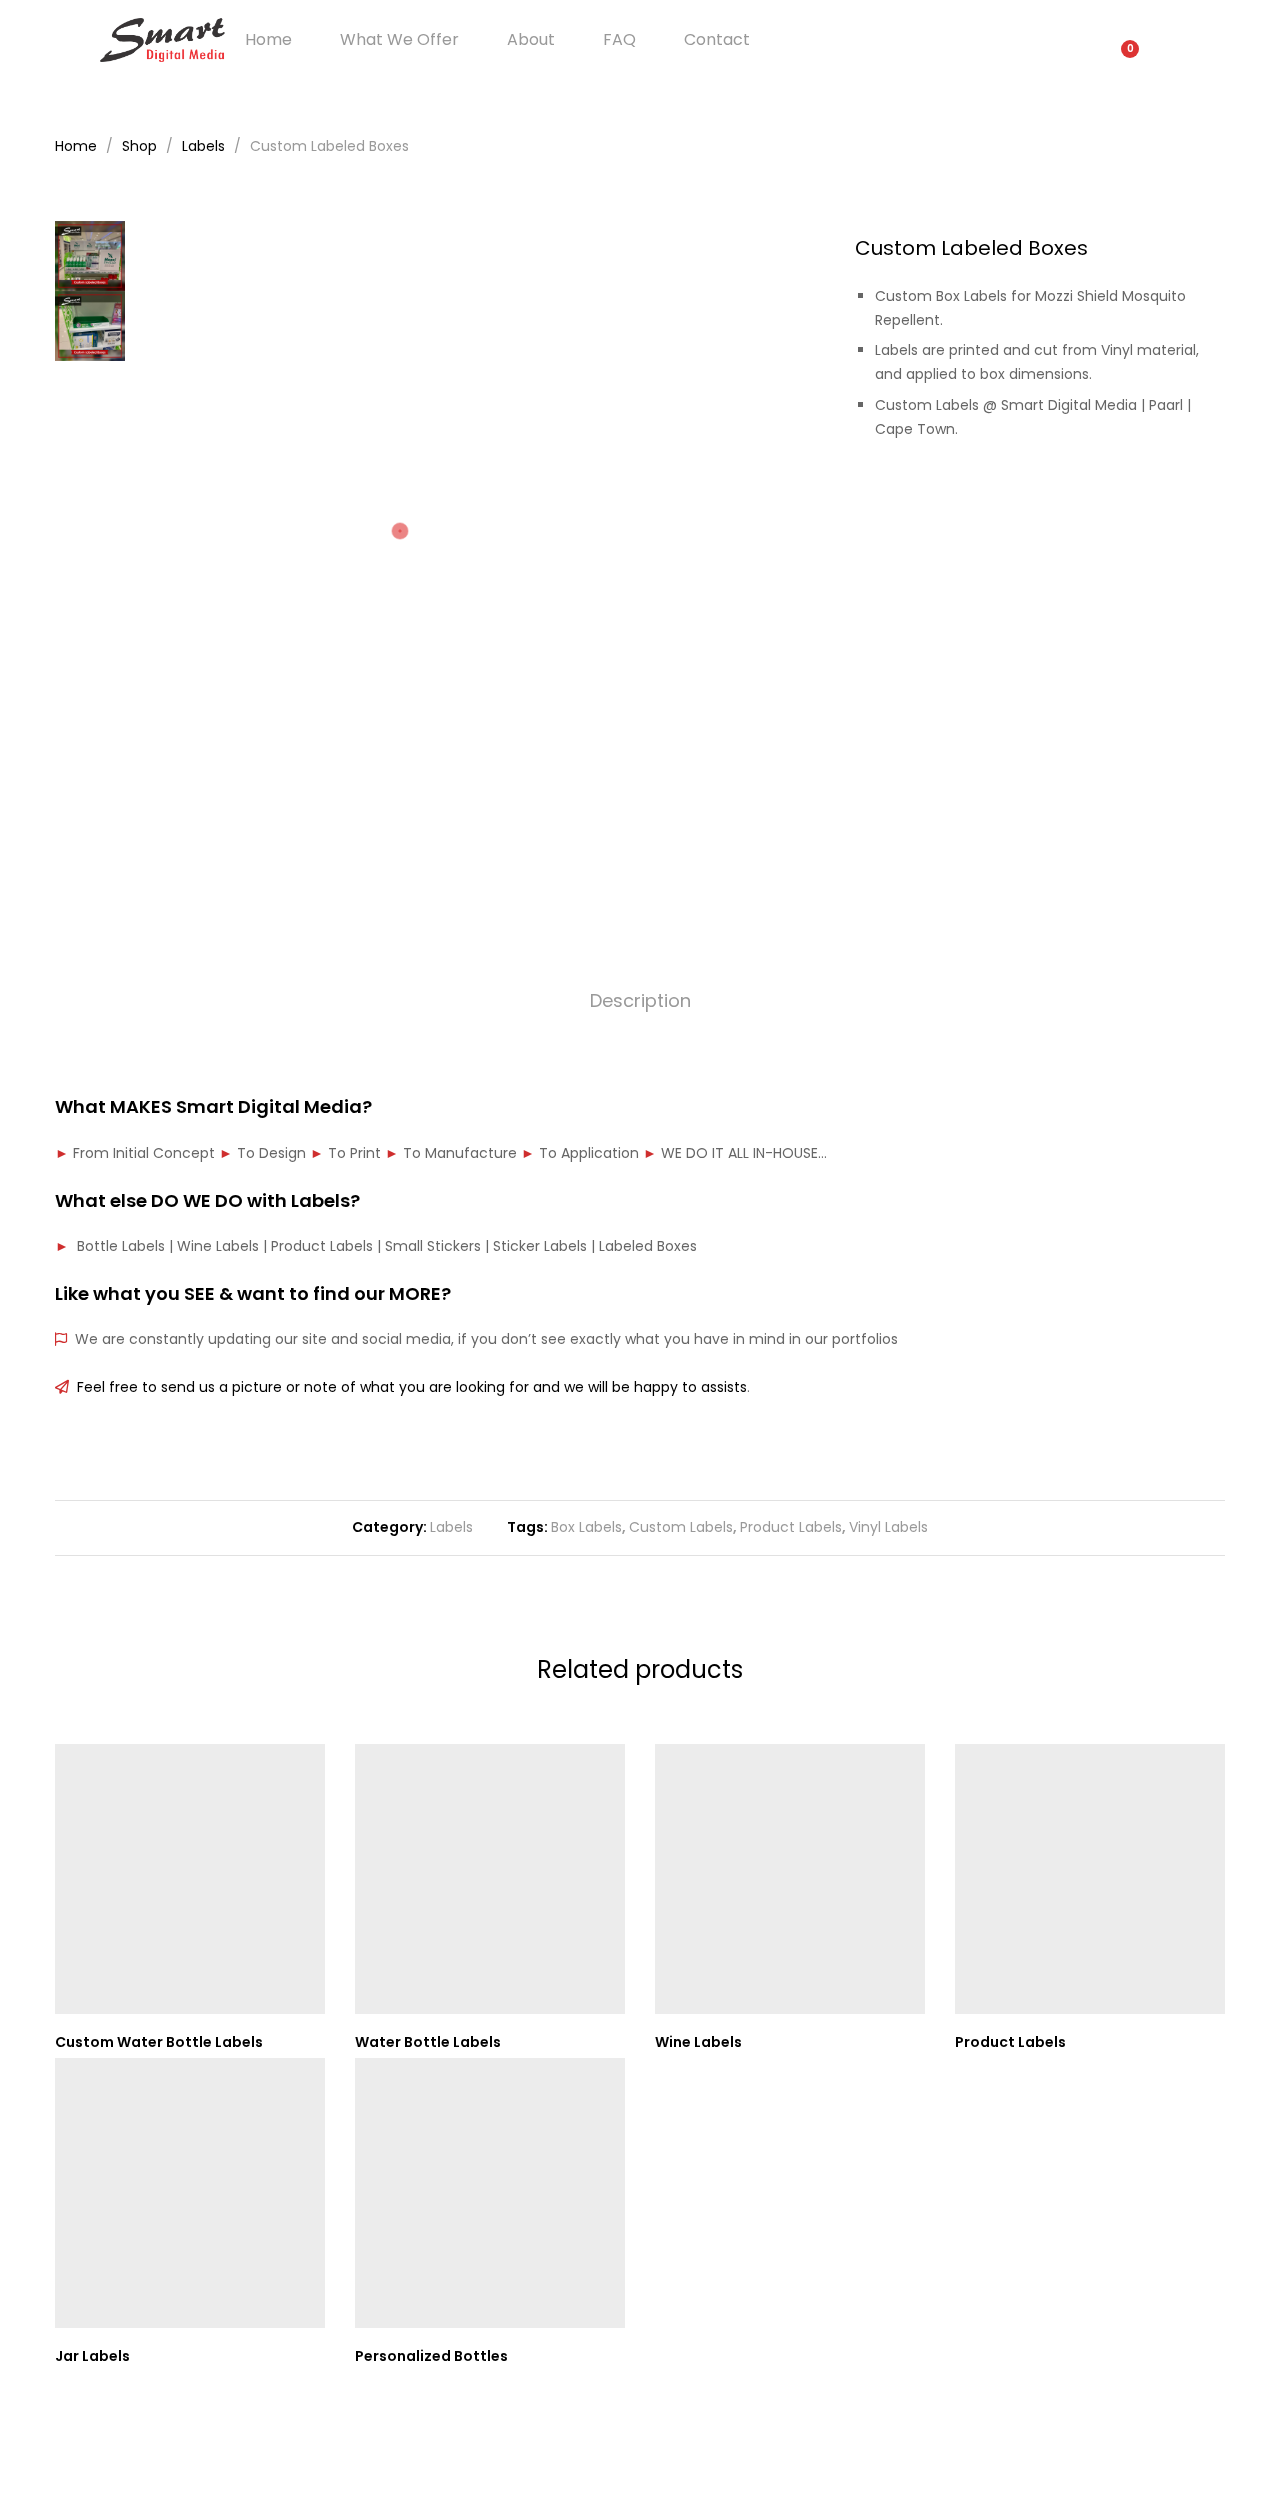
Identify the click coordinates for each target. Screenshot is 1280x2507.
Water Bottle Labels (428, 2042)
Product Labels (791, 1527)
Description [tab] (640, 1000)
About (531, 40)
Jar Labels (92, 2356)
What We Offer (399, 40)
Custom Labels (681, 1527)
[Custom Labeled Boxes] (1157, 498)
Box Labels (586, 1527)
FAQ (619, 40)
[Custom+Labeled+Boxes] (1188, 498)
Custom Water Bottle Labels (159, 2042)
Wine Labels (698, 2042)
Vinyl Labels (888, 1527)
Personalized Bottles (431, 2356)
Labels (451, 1527)
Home (268, 40)
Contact (717, 40)
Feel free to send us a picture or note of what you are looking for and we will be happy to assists (408, 1387)
